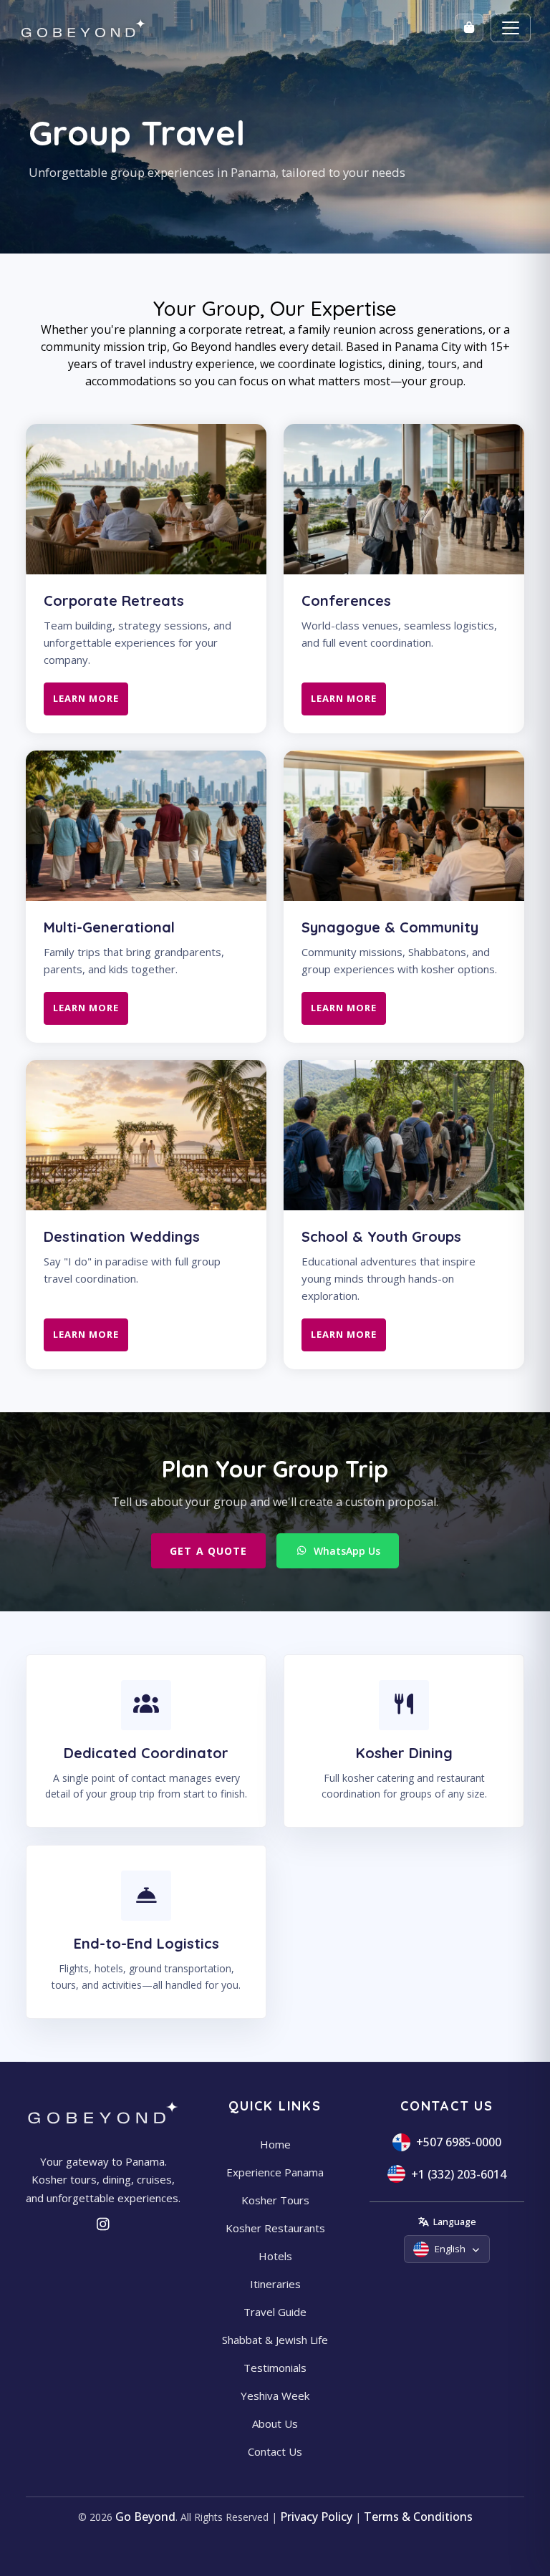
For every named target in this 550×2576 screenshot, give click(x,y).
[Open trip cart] (469, 28)
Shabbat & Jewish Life (275, 2340)
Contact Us (275, 2451)
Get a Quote (208, 1551)
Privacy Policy (316, 2517)
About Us (275, 2423)
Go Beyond (145, 2517)
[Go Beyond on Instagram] (103, 2224)
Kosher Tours (275, 2200)
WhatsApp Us (347, 1551)
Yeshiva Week (275, 2396)
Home (275, 2144)
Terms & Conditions (418, 2517)
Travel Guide (275, 2312)
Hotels (275, 2256)
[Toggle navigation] (511, 28)
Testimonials (275, 2368)
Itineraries (275, 2284)
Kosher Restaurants (275, 2228)
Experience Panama (275, 2172)
